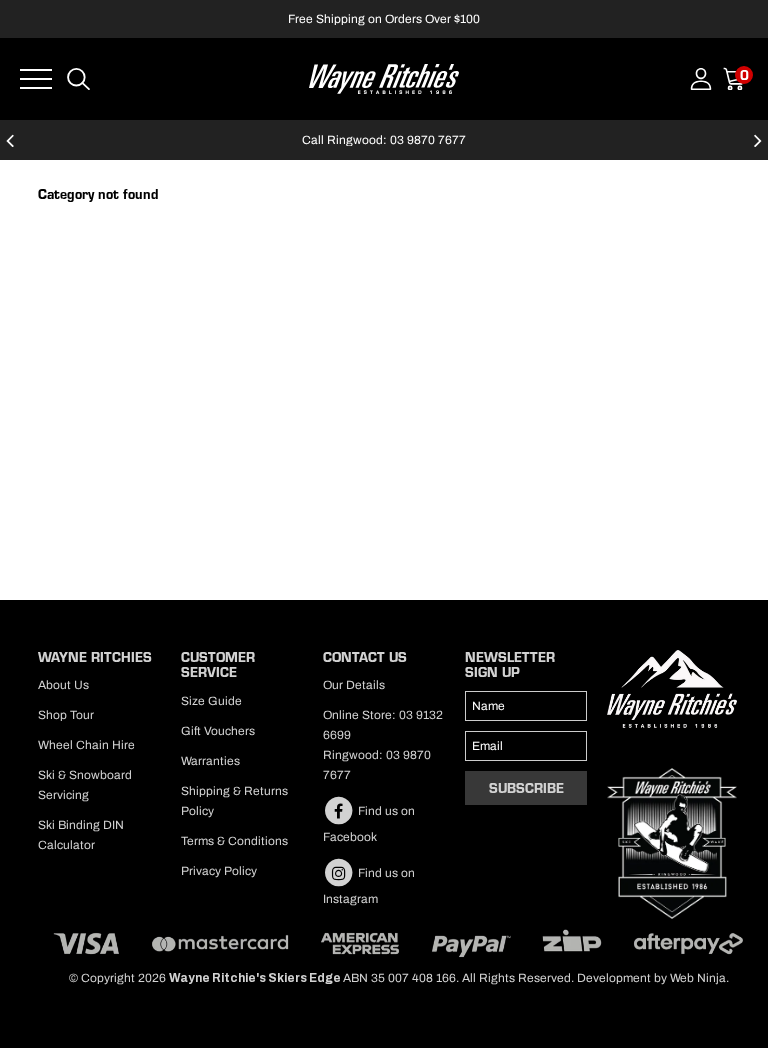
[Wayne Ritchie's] (384, 77)
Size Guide (211, 701)
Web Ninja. (699, 978)
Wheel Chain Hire (86, 745)
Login (701, 79)
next (758, 149)
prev (10, 149)
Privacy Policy (219, 871)
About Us (63, 685)
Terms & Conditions (234, 841)
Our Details (354, 685)
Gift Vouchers (218, 731)
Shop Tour (66, 715)
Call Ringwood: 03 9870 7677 (384, 140)
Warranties (210, 761)
